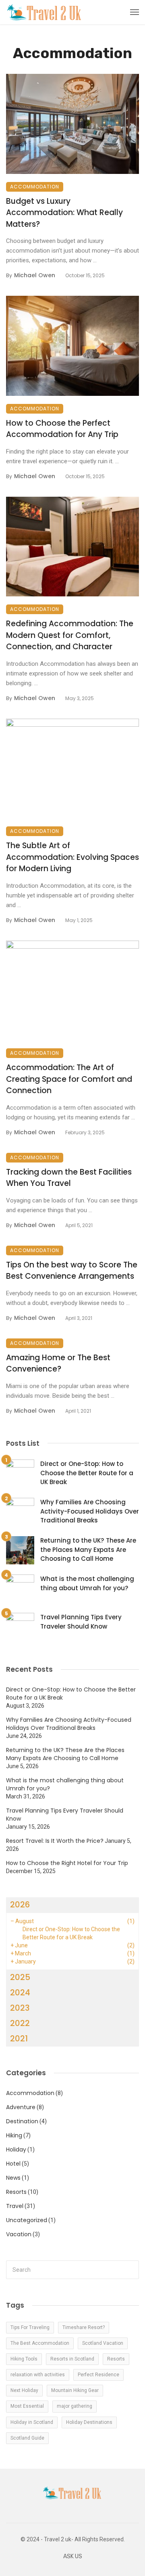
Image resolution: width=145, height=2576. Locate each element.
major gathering (75, 2406)
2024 (20, 1993)
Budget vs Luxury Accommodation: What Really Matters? (64, 213)
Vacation (19, 2234)
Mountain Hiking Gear (75, 2390)
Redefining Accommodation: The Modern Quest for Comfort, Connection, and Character (70, 635)
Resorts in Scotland (72, 2359)
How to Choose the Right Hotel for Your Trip (67, 1863)
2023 (20, 2008)
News (13, 2178)
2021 (19, 2039)
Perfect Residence (98, 2375)
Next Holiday (24, 2390)
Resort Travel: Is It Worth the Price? (55, 1841)
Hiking (14, 2135)
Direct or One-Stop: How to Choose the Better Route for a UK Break (87, 1473)
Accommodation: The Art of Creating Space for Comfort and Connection (69, 1079)
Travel (15, 2206)
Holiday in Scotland (32, 2422)
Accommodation (35, 187)
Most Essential (27, 2406)
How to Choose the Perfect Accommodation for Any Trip (62, 429)
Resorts (16, 2192)
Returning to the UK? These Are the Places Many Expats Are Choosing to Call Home (88, 1549)
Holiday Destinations (89, 2422)
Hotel (13, 2164)
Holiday (16, 2149)
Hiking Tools (24, 2359)
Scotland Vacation (103, 2343)
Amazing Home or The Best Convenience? (58, 1363)
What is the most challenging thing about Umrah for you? (87, 1583)
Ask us (73, 2556)
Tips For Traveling (30, 2327)
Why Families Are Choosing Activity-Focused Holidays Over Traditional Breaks (90, 1511)
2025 (20, 1977)
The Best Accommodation (40, 2343)
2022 (20, 2023)
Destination (22, 2121)
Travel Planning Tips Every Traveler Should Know (81, 1622)
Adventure (21, 2107)
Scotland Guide (27, 2438)
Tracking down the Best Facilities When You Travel (69, 1178)
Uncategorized (27, 2220)
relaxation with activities (38, 2375)
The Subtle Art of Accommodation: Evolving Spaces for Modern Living (72, 857)
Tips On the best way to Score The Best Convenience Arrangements (72, 1271)
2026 (20, 1905)
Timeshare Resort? (84, 2327)
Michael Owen (35, 275)
